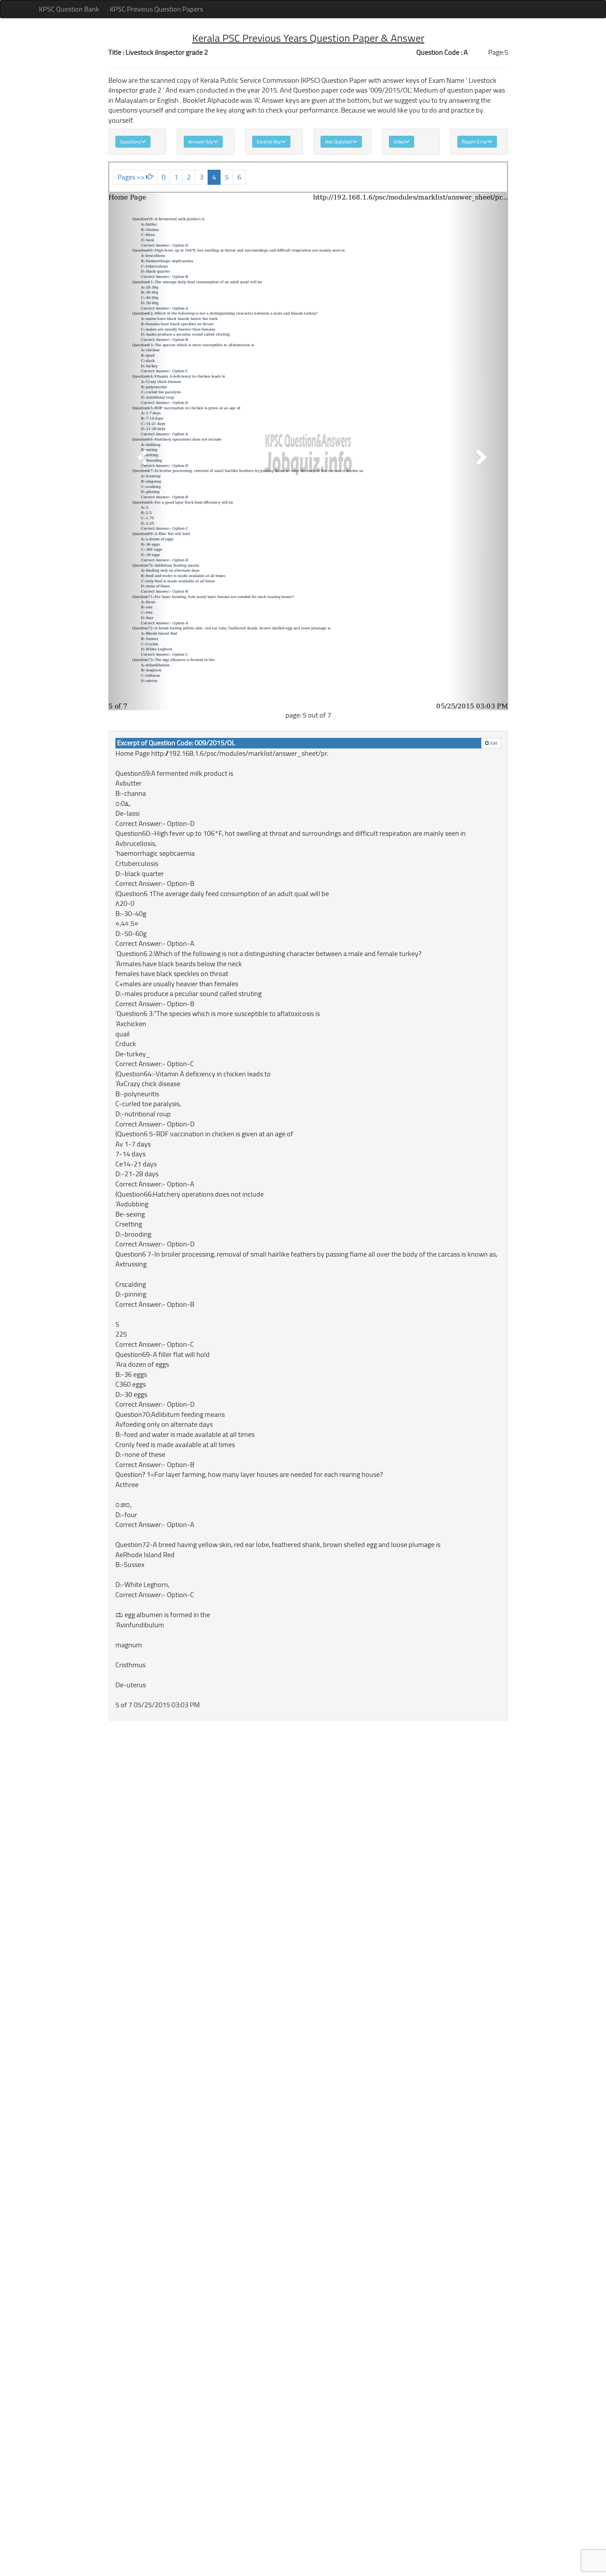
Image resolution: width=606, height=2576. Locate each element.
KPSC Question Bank (69, 9)
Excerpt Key (269, 142)
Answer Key (201, 142)
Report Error (475, 142)
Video (399, 142)
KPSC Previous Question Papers (156, 9)
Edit (493, 743)
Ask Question (339, 142)
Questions (130, 142)
